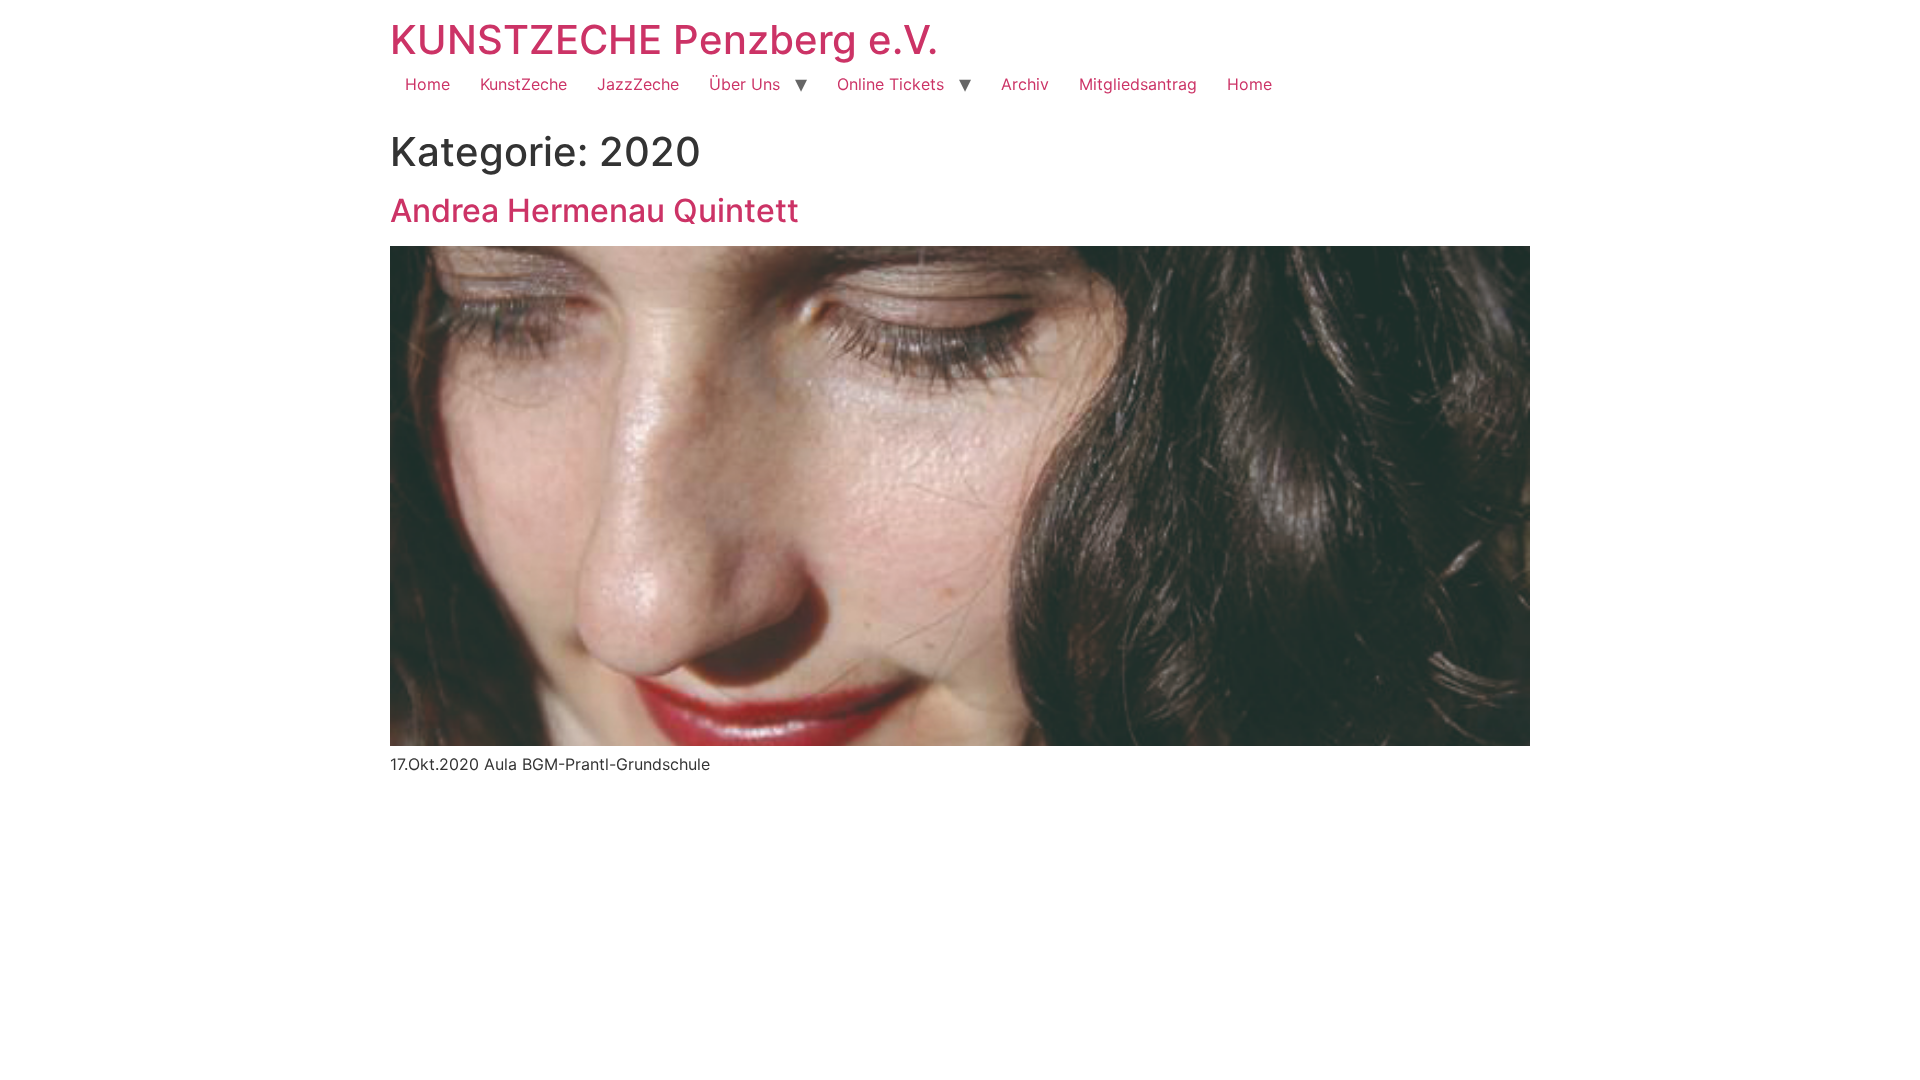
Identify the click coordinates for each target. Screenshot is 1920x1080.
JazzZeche (638, 84)
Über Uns (744, 84)
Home (427, 84)
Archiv (1025, 84)
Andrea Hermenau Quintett (594, 210)
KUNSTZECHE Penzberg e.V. (664, 39)
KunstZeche (523, 84)
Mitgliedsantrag (1138, 84)
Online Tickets (890, 84)
